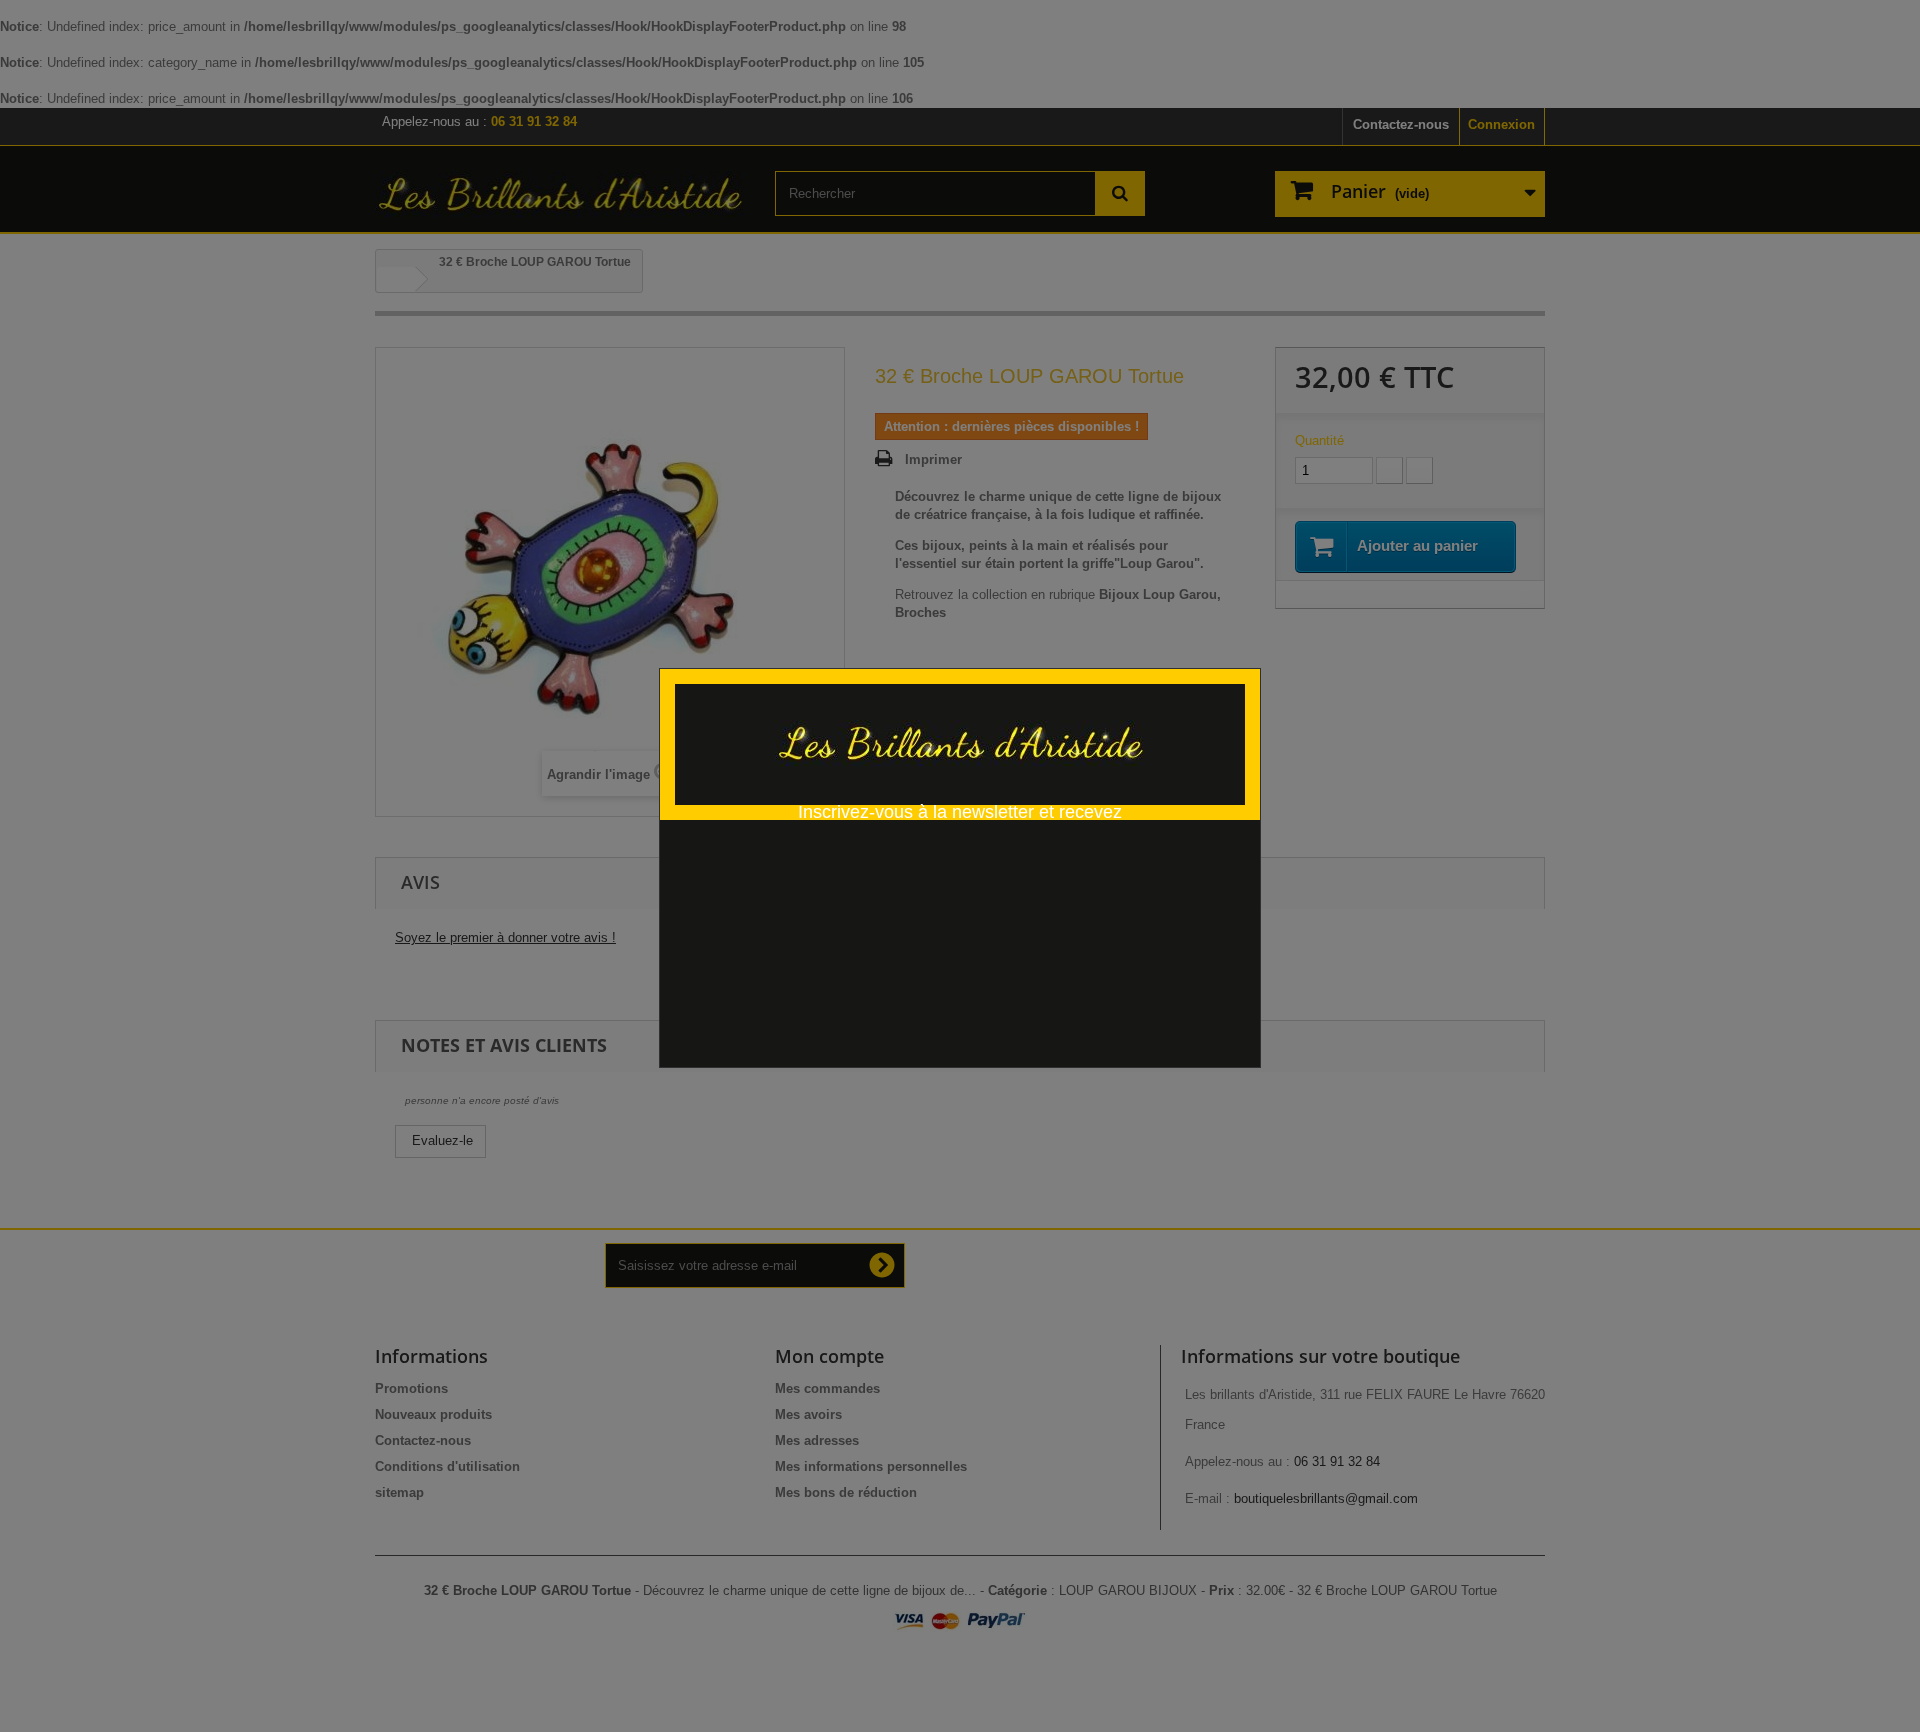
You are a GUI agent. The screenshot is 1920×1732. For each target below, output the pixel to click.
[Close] (1253, 657)
